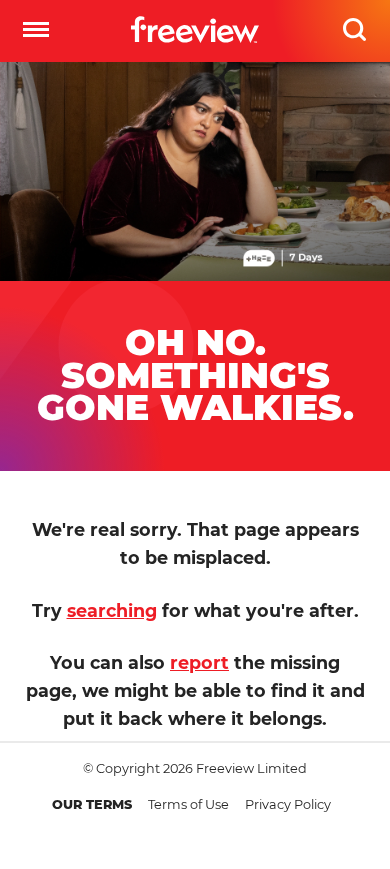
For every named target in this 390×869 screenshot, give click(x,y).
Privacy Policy (288, 804)
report (199, 662)
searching (112, 610)
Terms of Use (188, 804)
